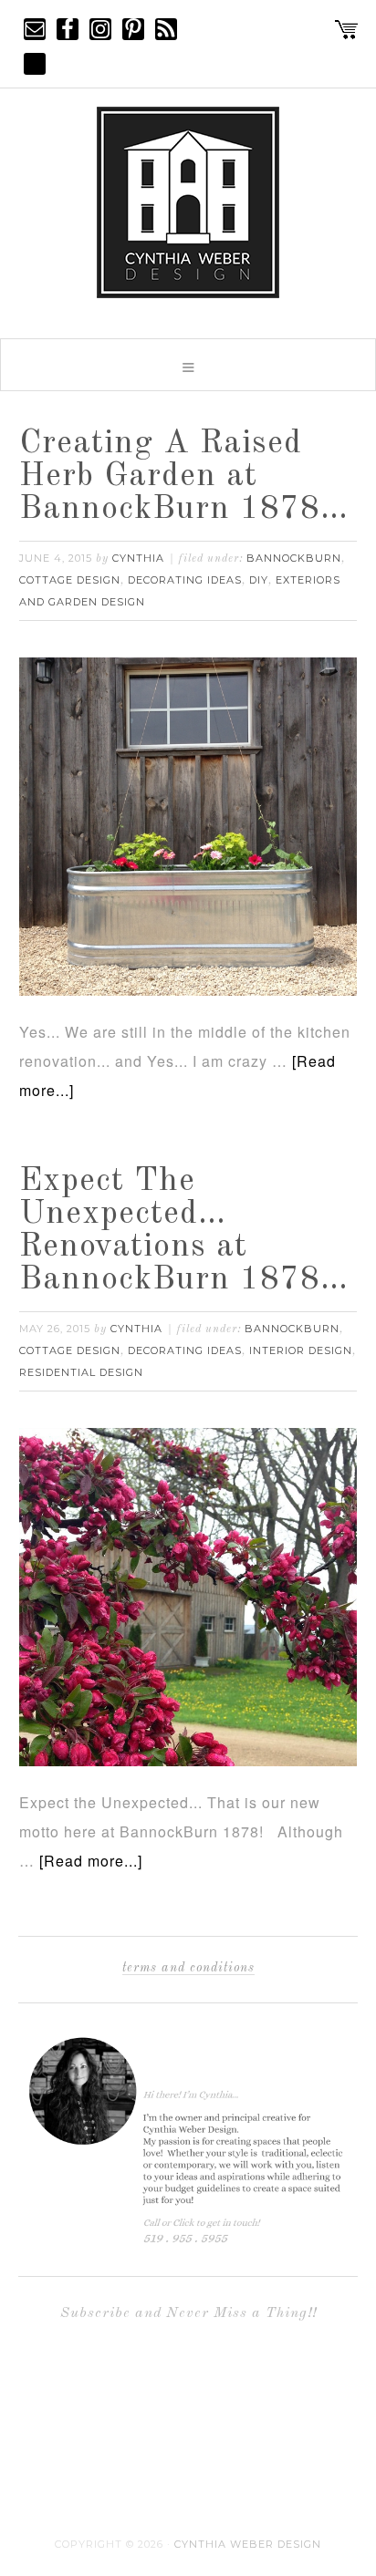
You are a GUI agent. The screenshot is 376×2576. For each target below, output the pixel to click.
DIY (259, 580)
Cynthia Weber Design (248, 2544)
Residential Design (81, 1372)
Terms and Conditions (188, 1968)
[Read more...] (91, 1861)
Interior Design (301, 1350)
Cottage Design (70, 580)
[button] (188, 365)
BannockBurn (294, 558)
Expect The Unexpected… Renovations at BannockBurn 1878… (184, 1231)
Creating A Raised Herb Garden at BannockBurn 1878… (184, 477)
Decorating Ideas (185, 580)
